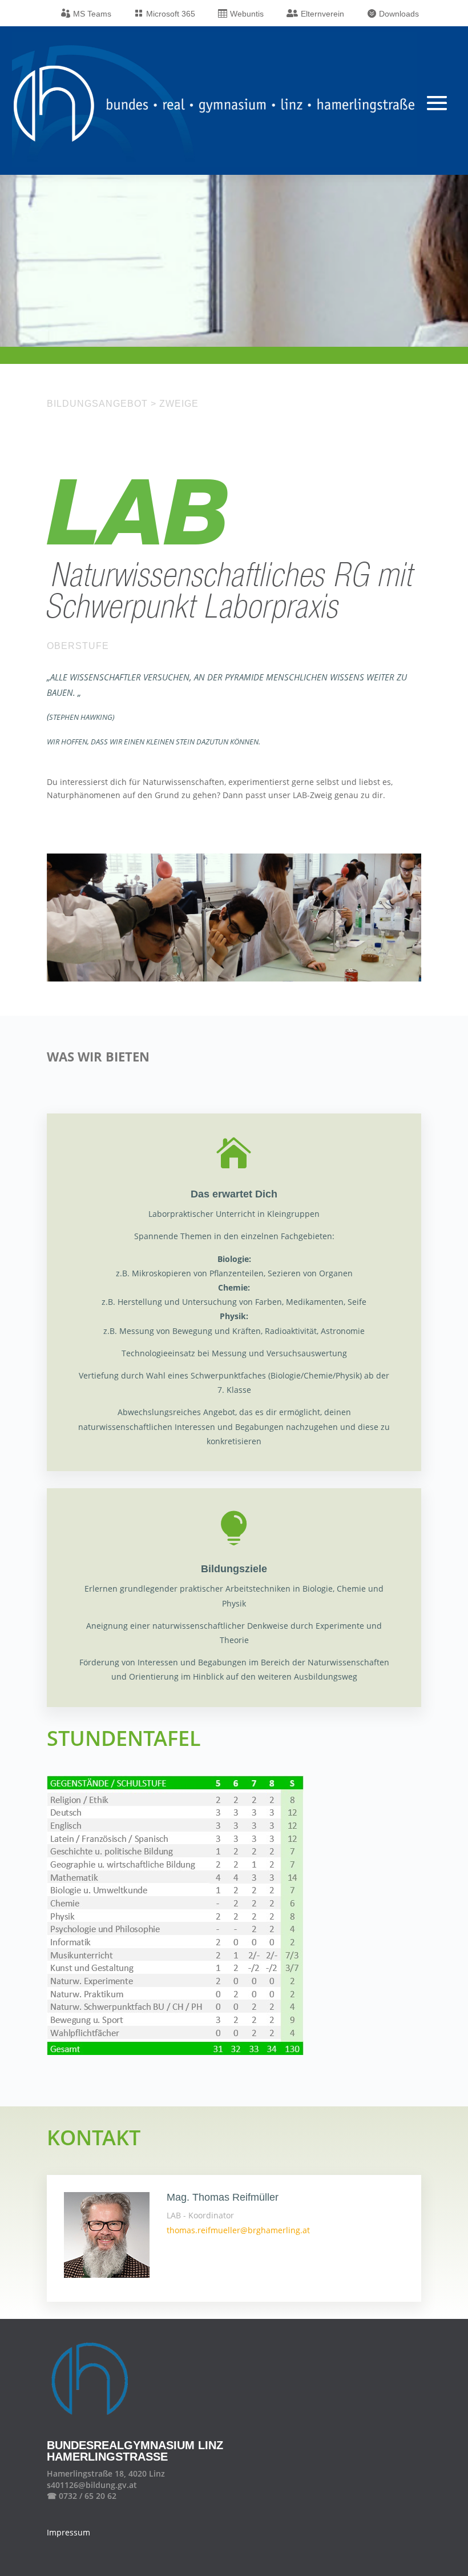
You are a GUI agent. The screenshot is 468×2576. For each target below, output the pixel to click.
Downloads (399, 14)
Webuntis (247, 14)
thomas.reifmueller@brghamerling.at (238, 2230)
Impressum (68, 2532)
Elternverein (322, 14)
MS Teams (92, 14)
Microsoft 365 (171, 14)
